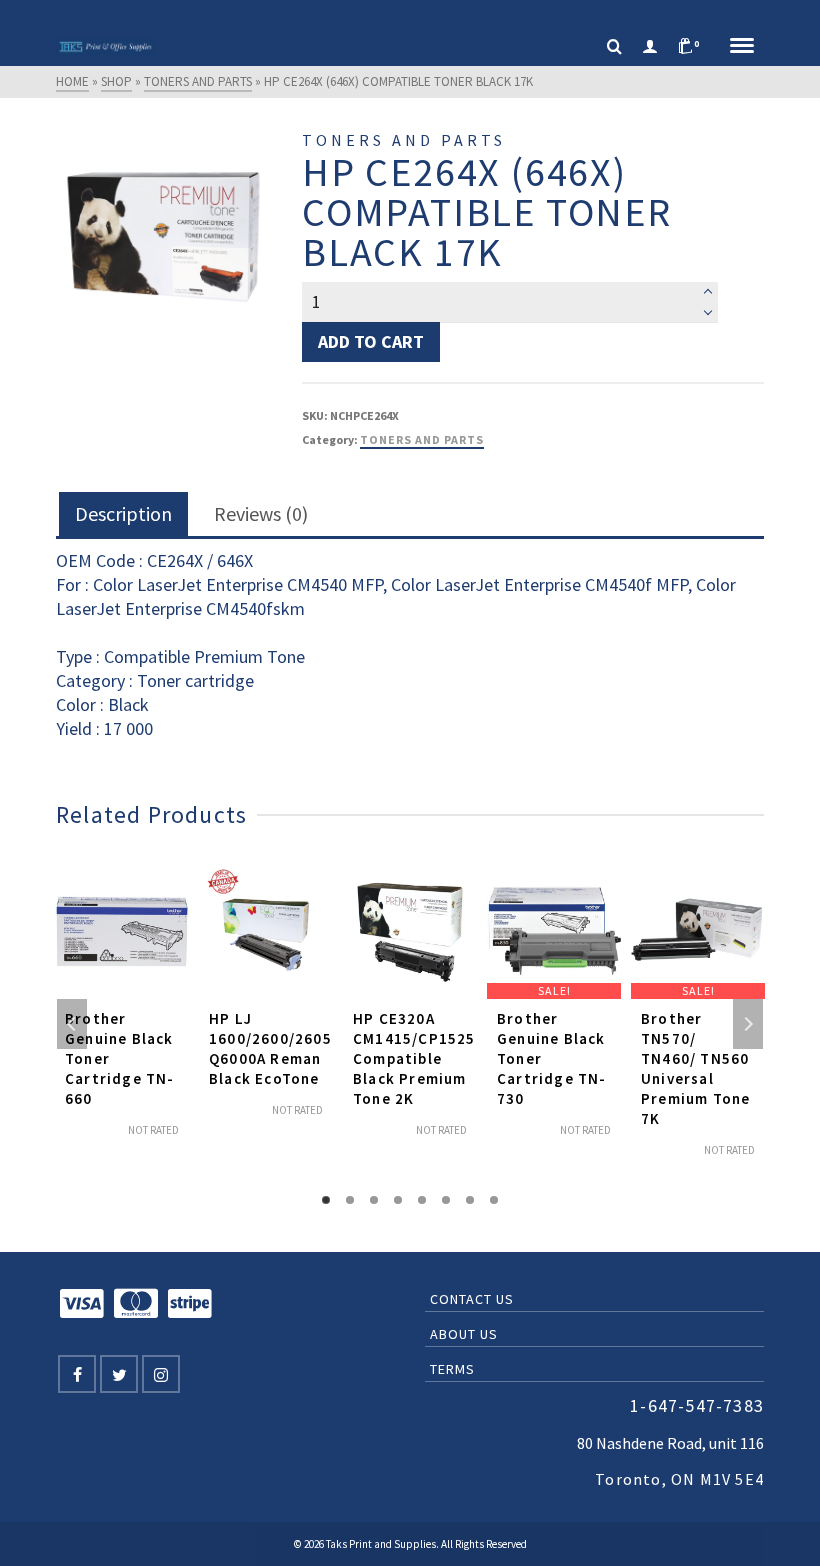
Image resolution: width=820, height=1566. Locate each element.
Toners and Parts (422, 439)
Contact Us (472, 1299)
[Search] (614, 47)
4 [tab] (398, 1200)
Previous (72, 1024)
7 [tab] (470, 1200)
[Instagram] (161, 1374)
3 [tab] (374, 1200)
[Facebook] (77, 1374)
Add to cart (371, 341)
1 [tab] (326, 1200)
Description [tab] (123, 513)
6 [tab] (446, 1200)
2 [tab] (350, 1200)
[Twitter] (119, 1374)
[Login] (650, 47)
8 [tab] (494, 1200)
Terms (452, 1369)
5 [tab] (422, 1200)
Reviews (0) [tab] (261, 513)
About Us (464, 1334)
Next (748, 1024)
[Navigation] (742, 47)
